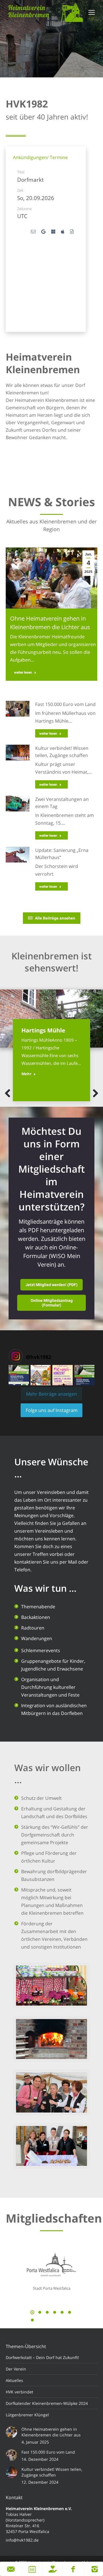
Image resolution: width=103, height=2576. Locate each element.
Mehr (26, 1074)
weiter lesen (23, 672)
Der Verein (16, 2369)
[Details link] (59, 1004)
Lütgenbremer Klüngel (27, 2415)
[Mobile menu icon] (92, 12)
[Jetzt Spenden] (53, 2569)
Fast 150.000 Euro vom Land (65, 704)
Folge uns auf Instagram (52, 1410)
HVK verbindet (19, 2392)
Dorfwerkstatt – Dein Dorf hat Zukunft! (42, 2357)
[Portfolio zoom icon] (44, 1004)
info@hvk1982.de (22, 2540)
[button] (8, 1093)
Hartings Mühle (43, 1030)
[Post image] (51, 1019)
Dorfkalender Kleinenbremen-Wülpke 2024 (47, 2403)
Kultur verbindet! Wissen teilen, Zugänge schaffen (52, 2472)
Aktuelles (14, 2380)
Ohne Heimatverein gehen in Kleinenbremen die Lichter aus (51, 2432)
